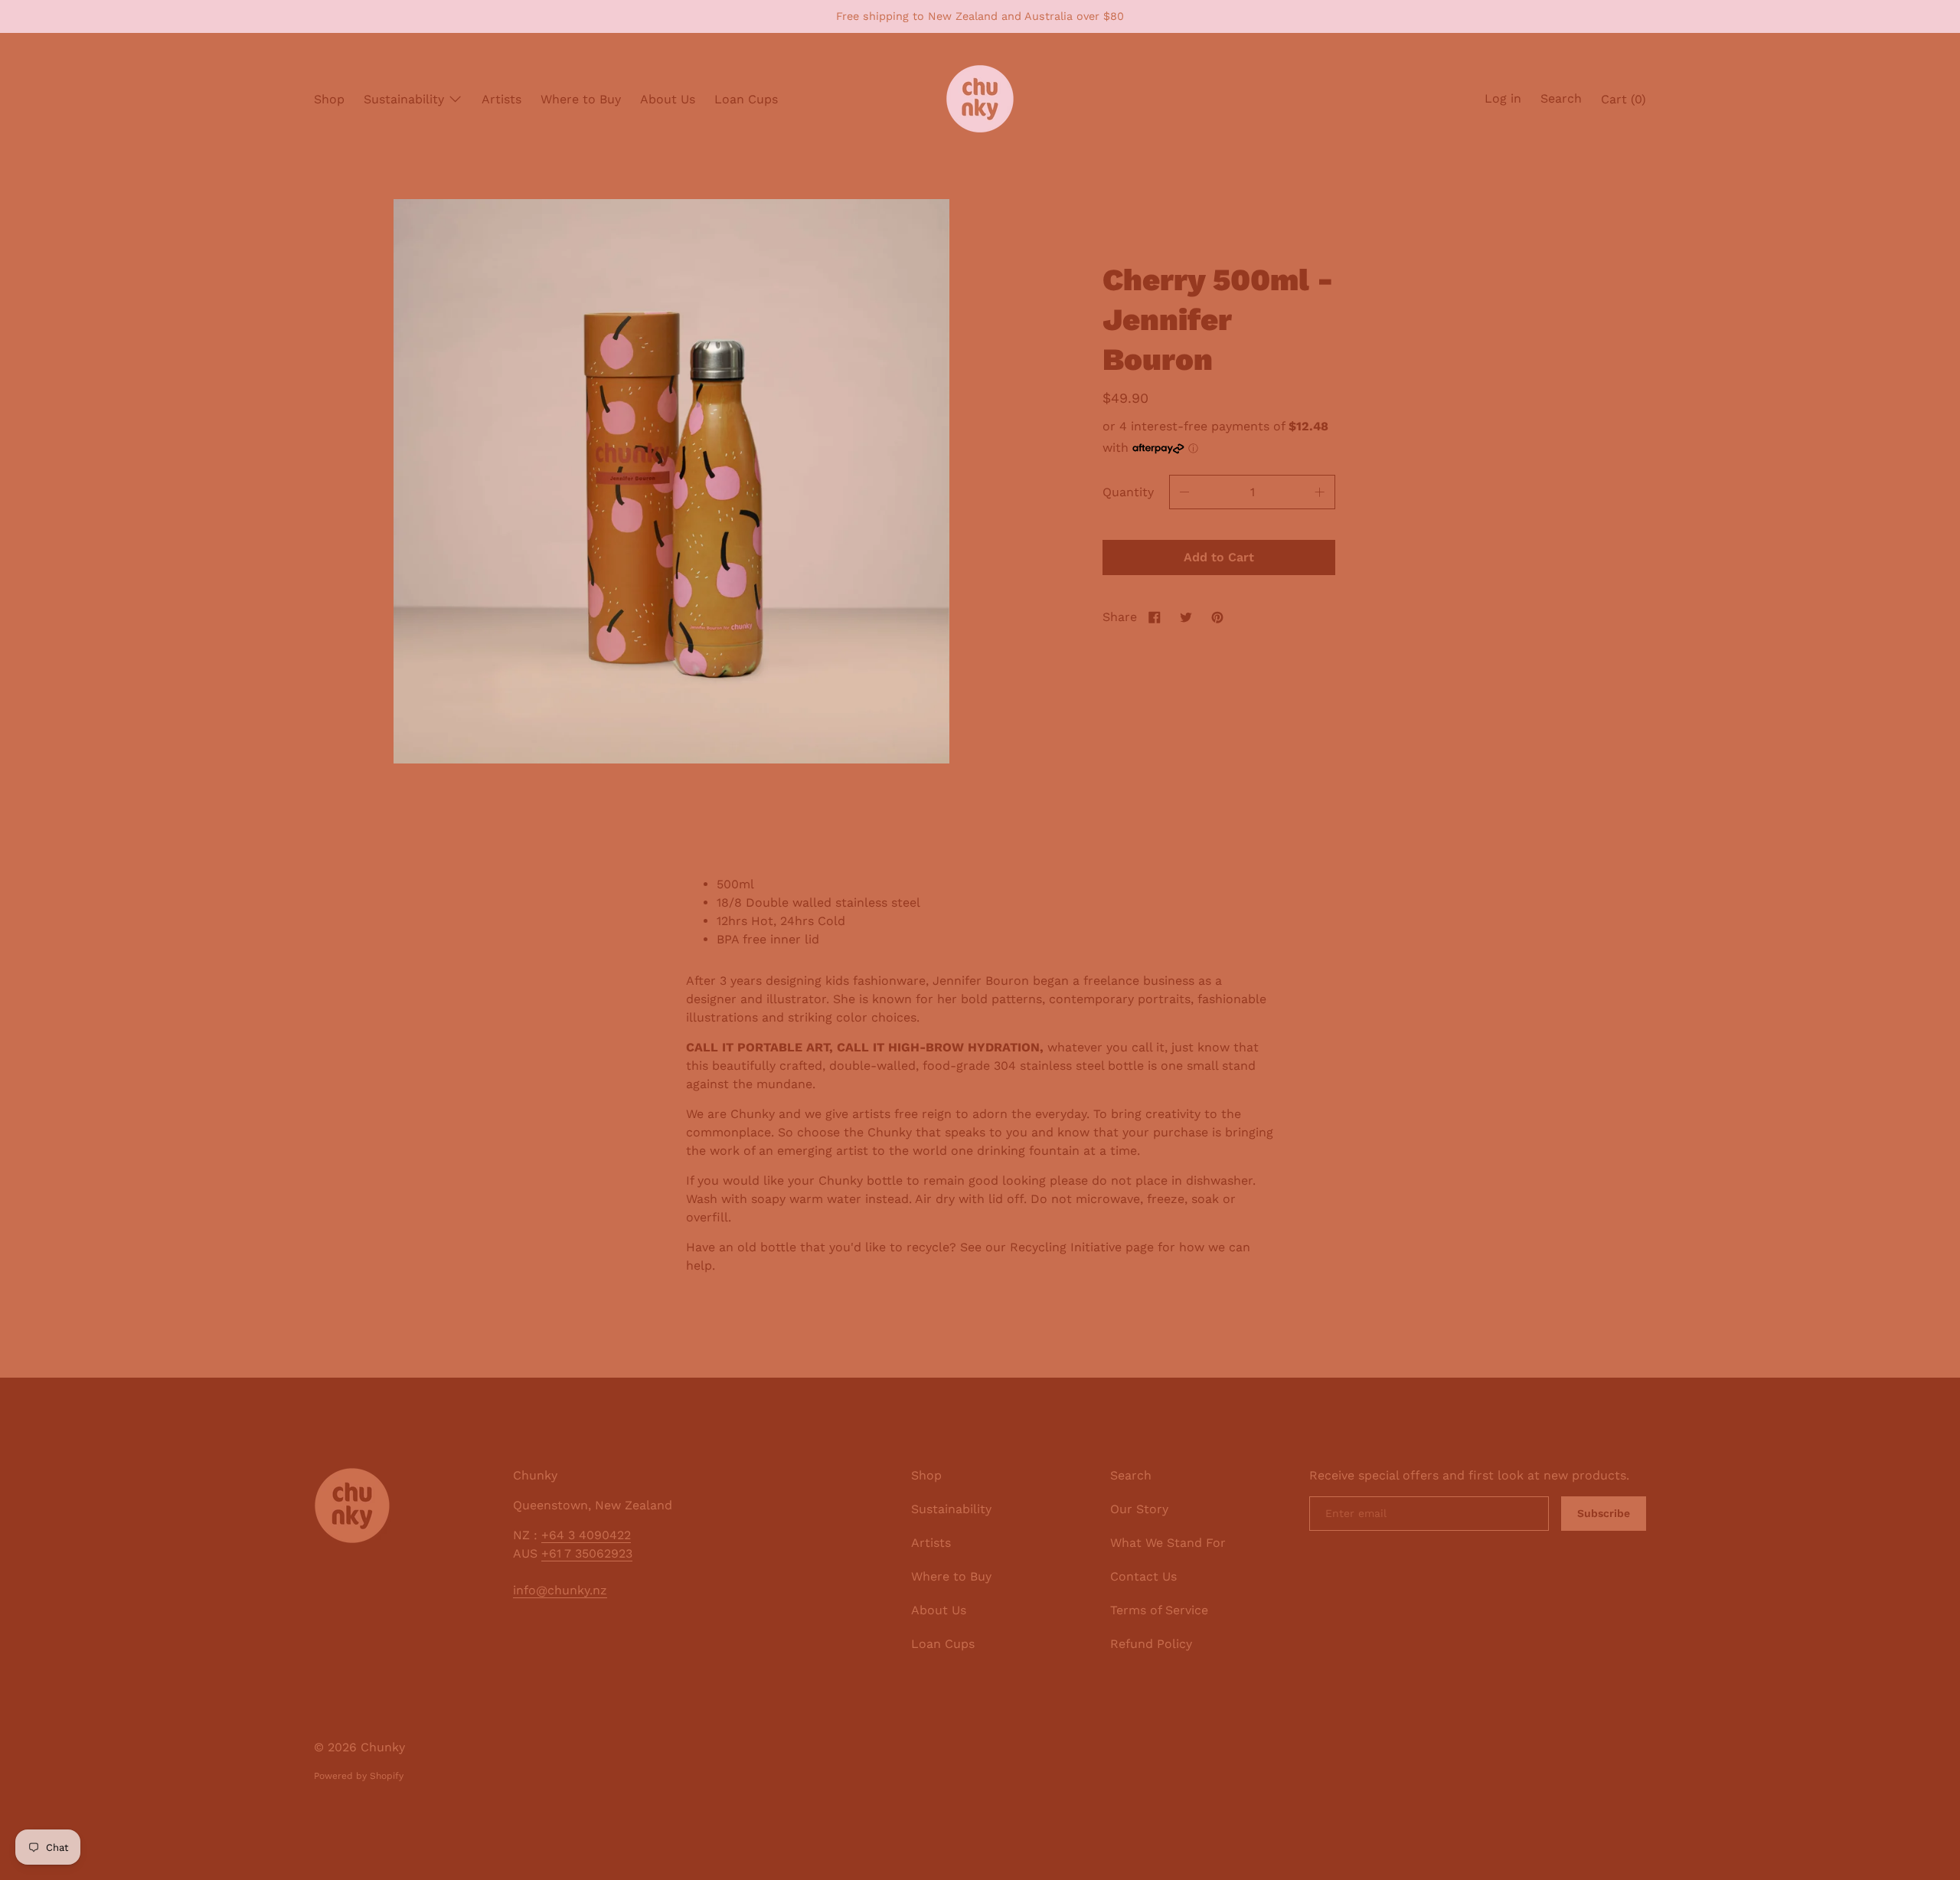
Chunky (383, 1747)
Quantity (1128, 492)
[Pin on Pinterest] (1217, 617)
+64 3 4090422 (586, 1535)
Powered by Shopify (359, 1776)
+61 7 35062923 (587, 1553)
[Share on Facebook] (1155, 617)
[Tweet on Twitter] (1186, 617)
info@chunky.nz (560, 1590)
